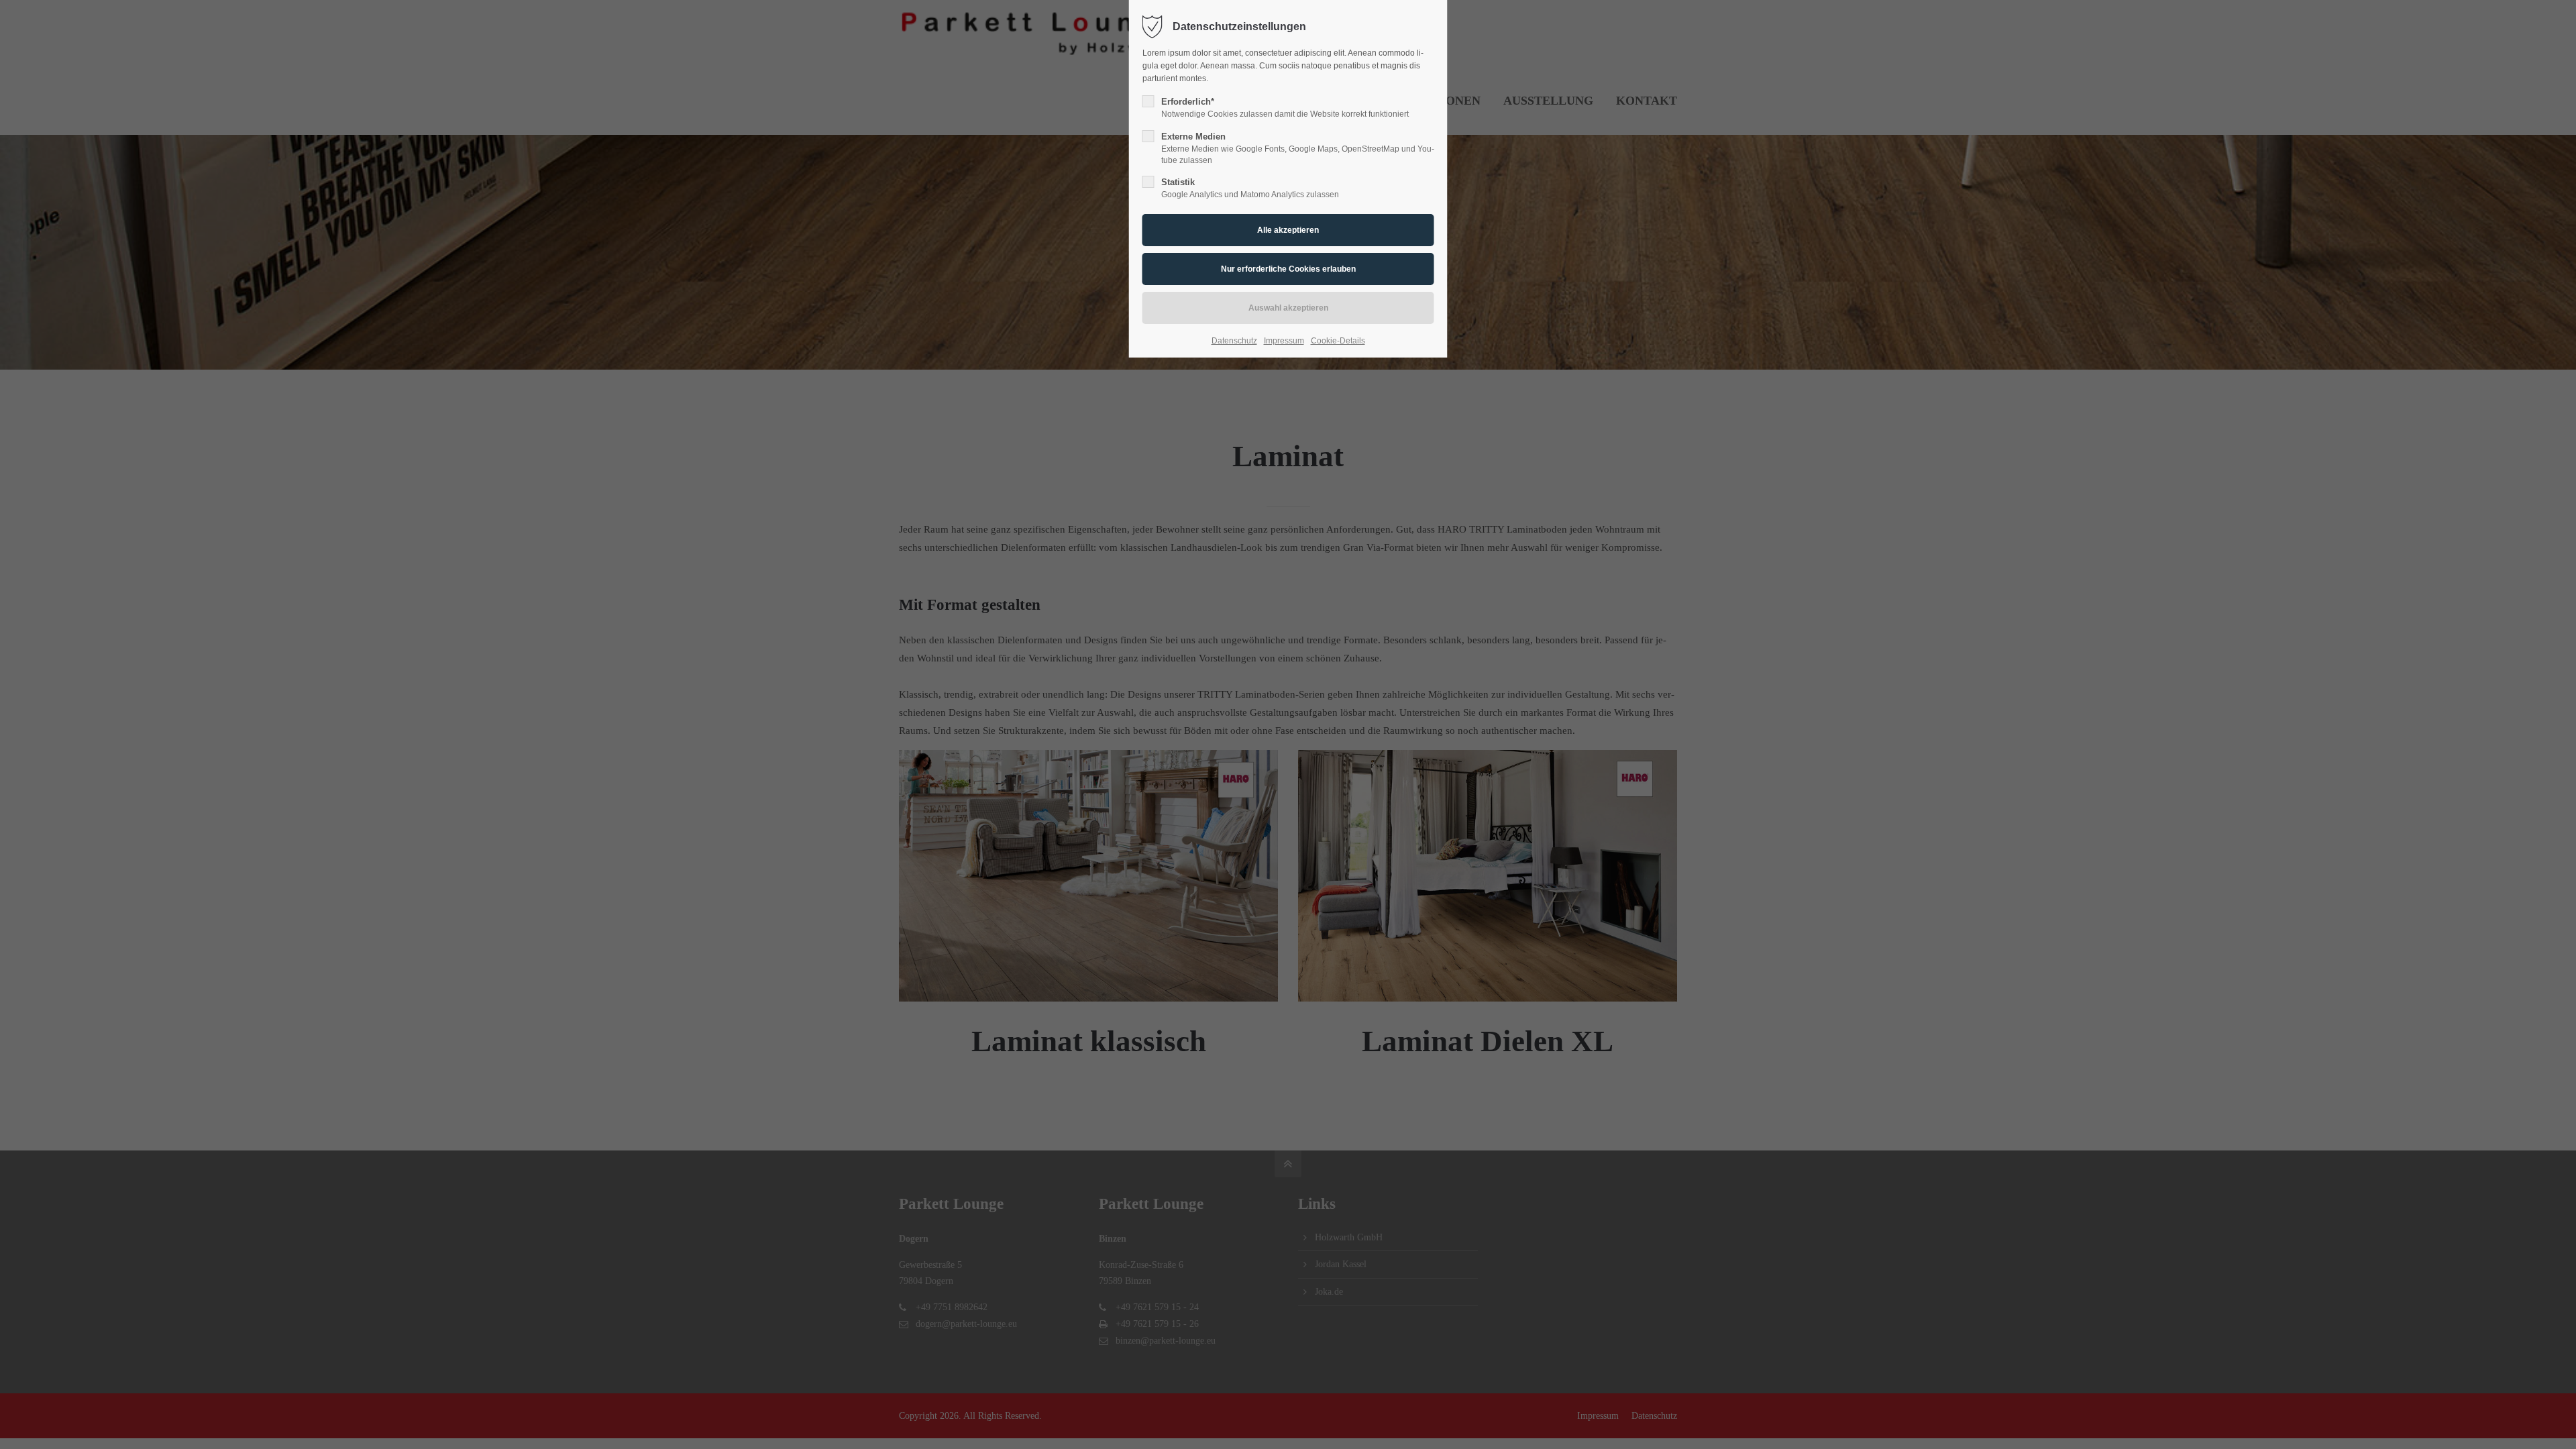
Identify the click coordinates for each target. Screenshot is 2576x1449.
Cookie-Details (1338, 341)
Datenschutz (1234, 341)
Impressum (1284, 341)
